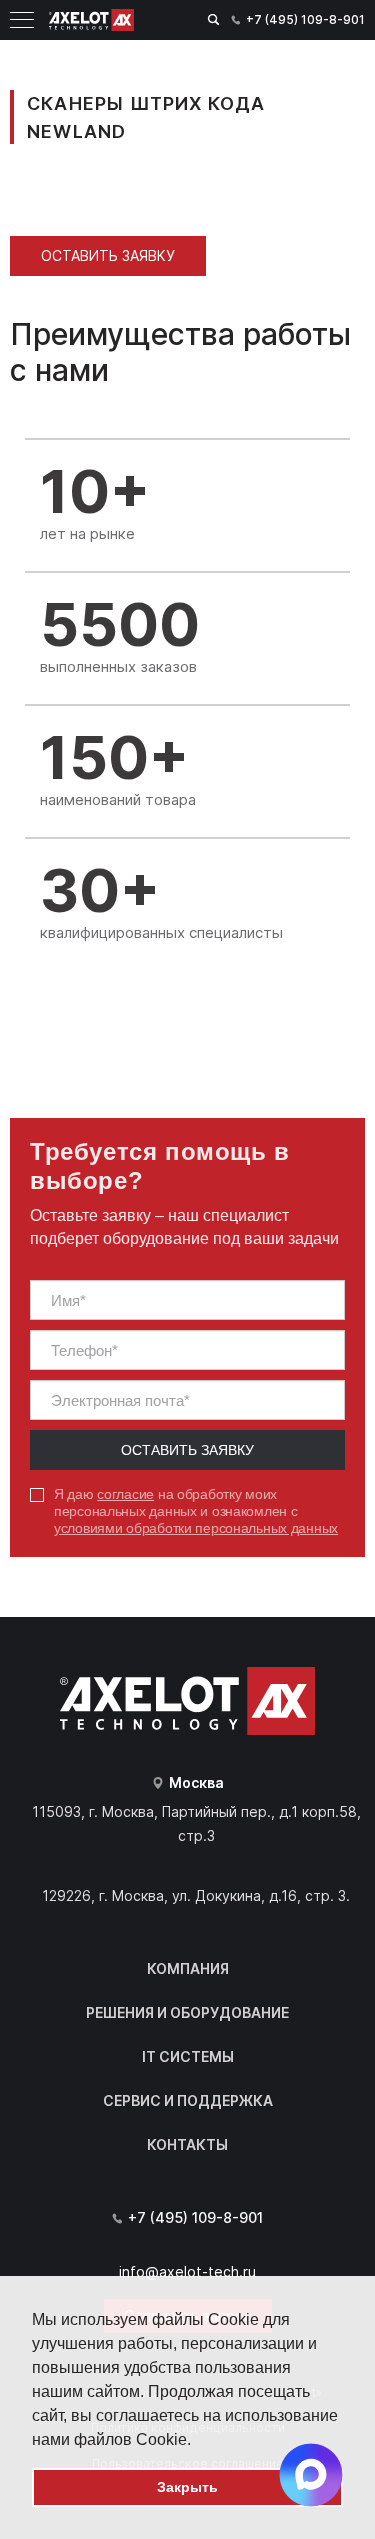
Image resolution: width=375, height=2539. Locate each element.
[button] (198, 2441)
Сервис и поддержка (188, 2100)
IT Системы (188, 2056)
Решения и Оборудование (187, 2012)
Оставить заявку (108, 255)
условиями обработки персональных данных (196, 1528)
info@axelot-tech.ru (187, 2271)
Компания (188, 1968)
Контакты (187, 2144)
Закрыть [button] (187, 2487)
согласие (125, 1494)
